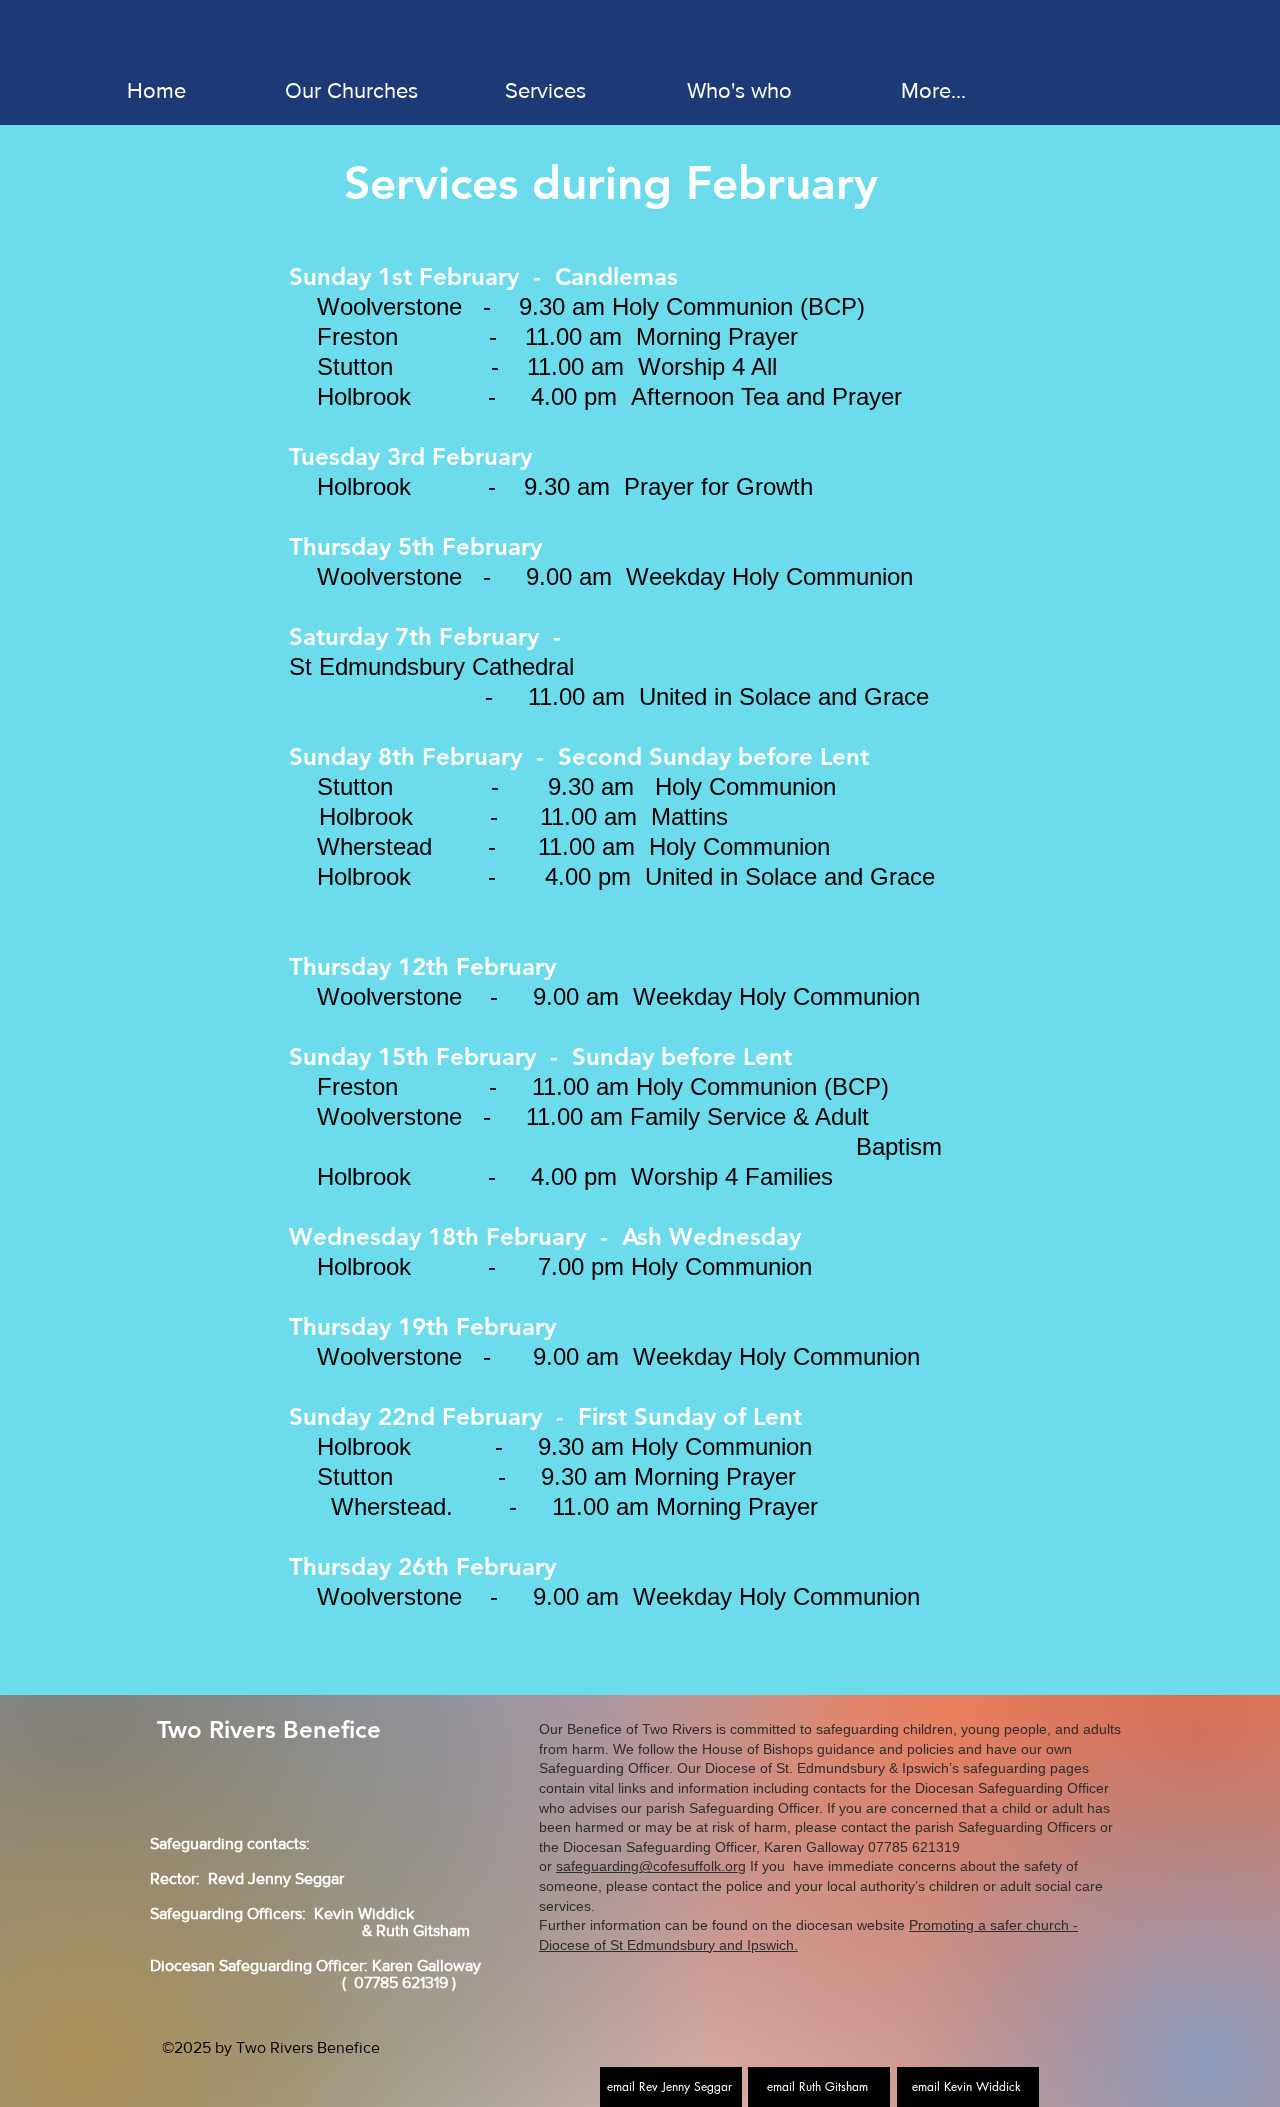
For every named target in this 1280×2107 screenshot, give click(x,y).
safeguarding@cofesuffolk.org (651, 1866)
